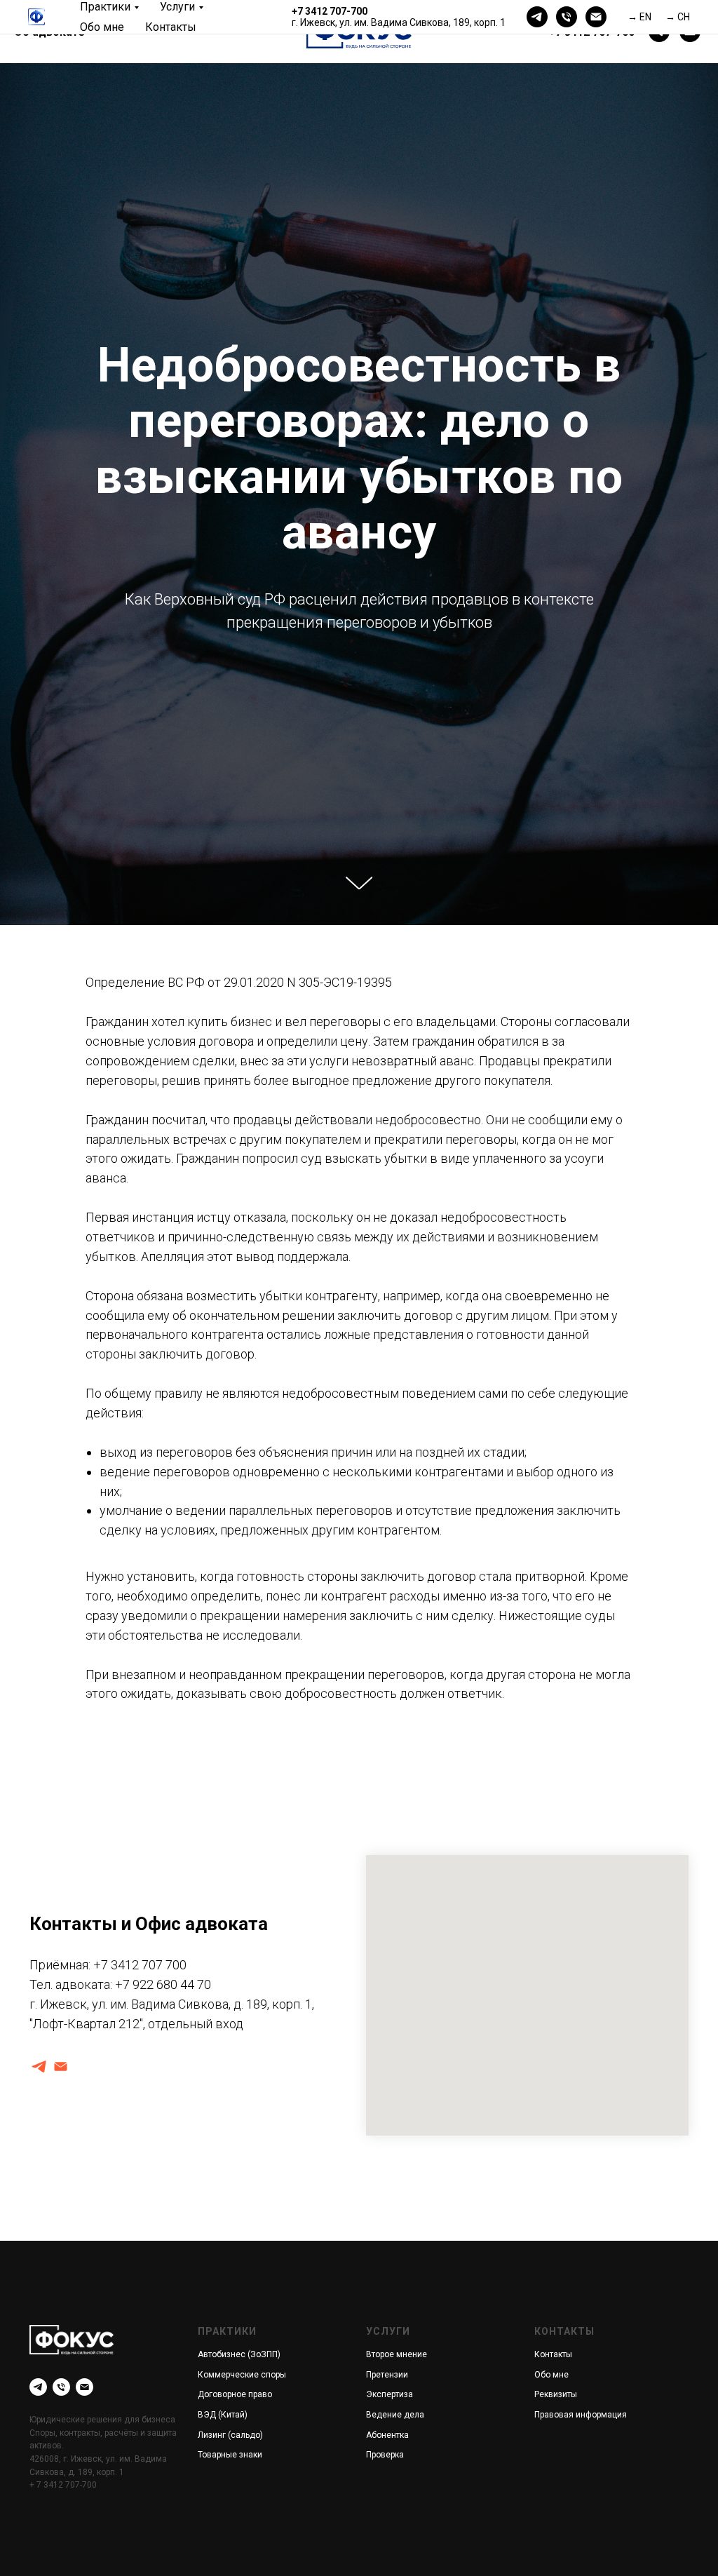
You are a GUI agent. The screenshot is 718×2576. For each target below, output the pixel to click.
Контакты (171, 27)
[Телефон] (567, 17)
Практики (105, 7)
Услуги (177, 7)
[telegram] (537, 17)
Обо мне (102, 27)
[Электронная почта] (596, 17)
